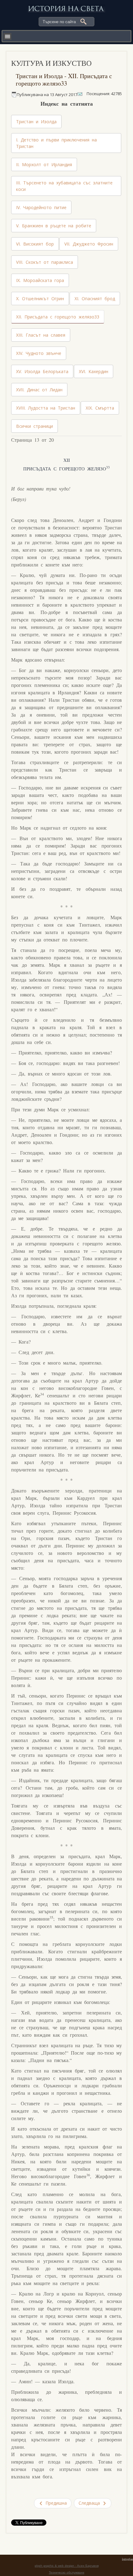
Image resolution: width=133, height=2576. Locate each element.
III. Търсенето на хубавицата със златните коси (64, 186)
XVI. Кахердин (94, 371)
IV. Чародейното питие (41, 207)
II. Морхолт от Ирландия (44, 164)
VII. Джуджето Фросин (89, 244)
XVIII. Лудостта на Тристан (46, 408)
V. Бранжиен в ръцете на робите (54, 226)
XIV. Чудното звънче (39, 353)
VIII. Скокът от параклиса (45, 262)
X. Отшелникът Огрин (40, 299)
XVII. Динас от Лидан (39, 390)
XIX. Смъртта (100, 408)
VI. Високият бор (35, 244)
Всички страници (34, 426)
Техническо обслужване (67, 2572)
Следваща (90, 2503)
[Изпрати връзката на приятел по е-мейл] (80, 94)
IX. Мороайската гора (40, 280)
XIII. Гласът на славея (41, 335)
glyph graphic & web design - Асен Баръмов (67, 2566)
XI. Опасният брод (95, 299)
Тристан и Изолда (36, 122)
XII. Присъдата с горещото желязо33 (58, 317)
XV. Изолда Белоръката (42, 371)
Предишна (55, 2503)
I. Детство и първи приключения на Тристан (56, 143)
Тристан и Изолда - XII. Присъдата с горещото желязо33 (64, 80)
